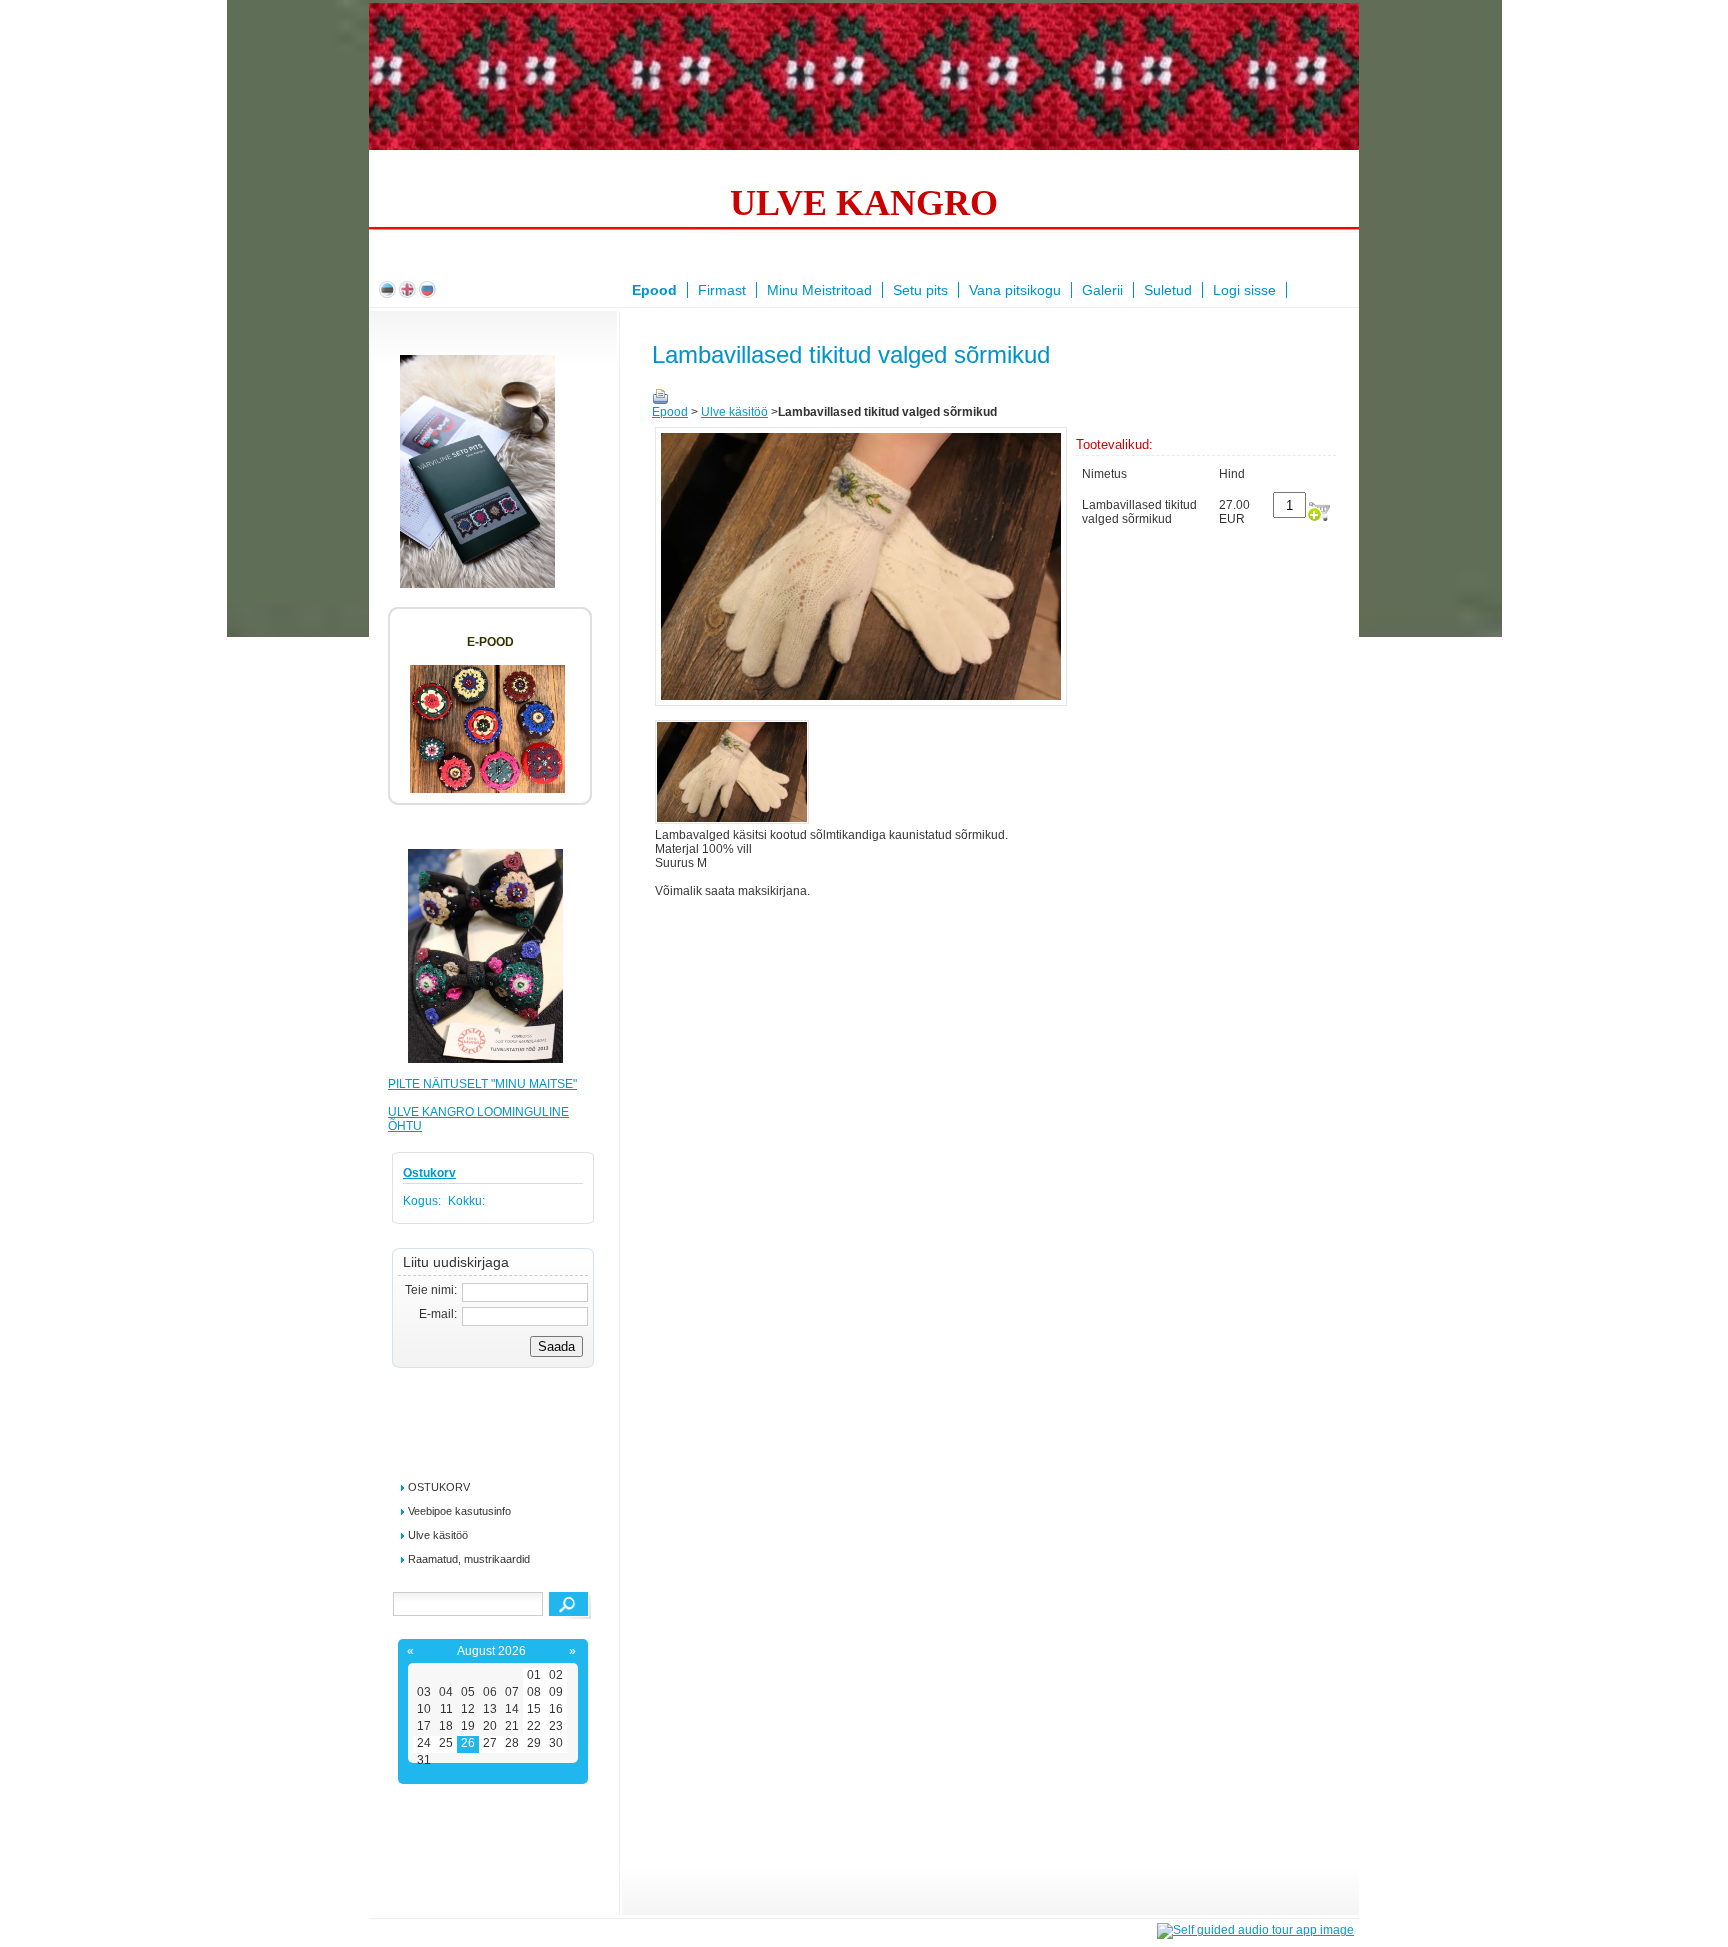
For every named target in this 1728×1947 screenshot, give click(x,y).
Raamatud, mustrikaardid (469, 1559)
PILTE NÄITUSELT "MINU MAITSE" (482, 1084)
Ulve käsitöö (438, 1535)
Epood (670, 412)
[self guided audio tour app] (1255, 1930)
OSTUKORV (439, 1487)
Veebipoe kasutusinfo (459, 1511)
